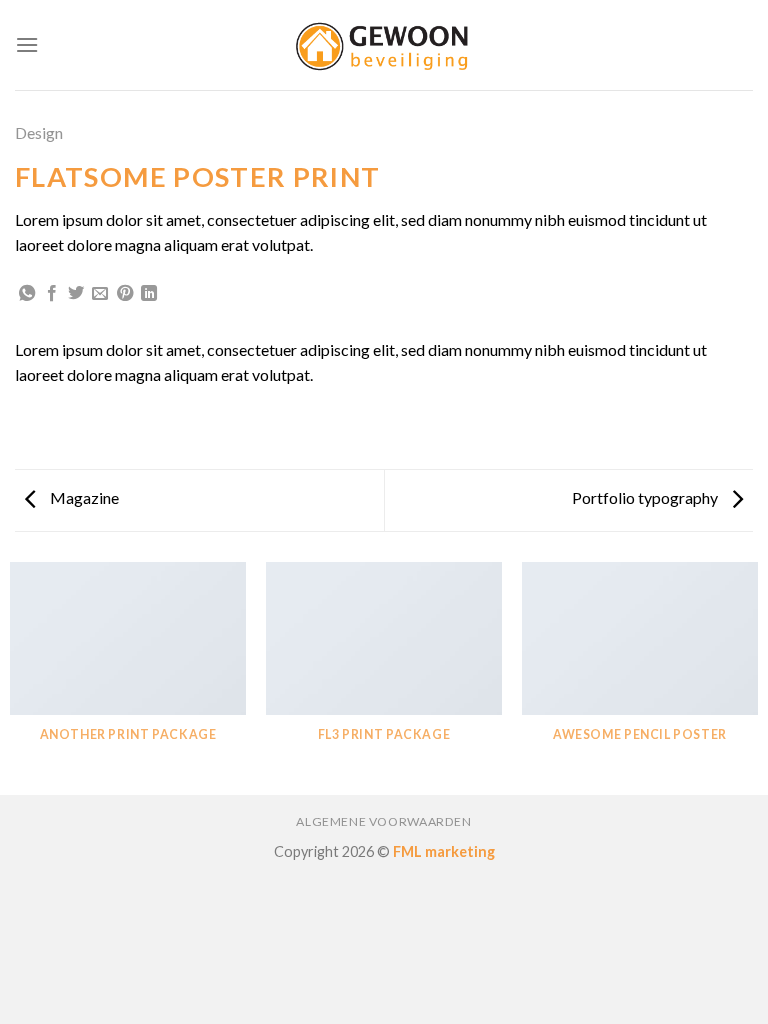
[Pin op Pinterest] (125, 294)
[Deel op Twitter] (76, 294)
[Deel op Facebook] (52, 294)
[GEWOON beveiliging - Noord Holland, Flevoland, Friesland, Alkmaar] (384, 44)
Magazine (83, 497)
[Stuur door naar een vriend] (100, 294)
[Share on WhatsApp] (27, 294)
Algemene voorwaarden (383, 821)
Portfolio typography (646, 497)
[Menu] (27, 44)
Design (39, 132)
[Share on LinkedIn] (149, 294)
